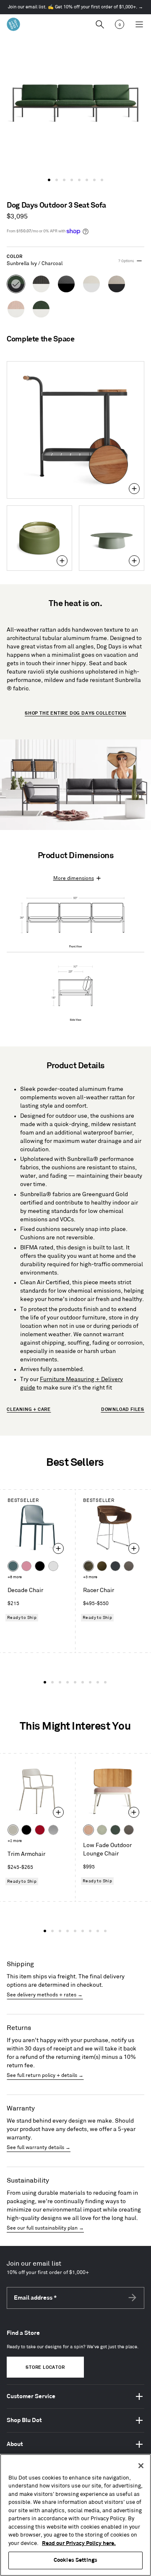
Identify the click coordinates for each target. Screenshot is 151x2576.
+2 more (15, 1841)
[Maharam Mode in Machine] (115, 1566)
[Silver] (53, 1830)
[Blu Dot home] (13, 24)
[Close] (141, 2466)
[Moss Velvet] (102, 1566)
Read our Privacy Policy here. (79, 2543)
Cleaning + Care (29, 1410)
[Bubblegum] (26, 1566)
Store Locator (45, 2368)
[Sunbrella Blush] (89, 1830)
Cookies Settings (75, 2560)
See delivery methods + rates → (45, 1995)
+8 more (15, 1577)
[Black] (40, 1566)
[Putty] (13, 1830)
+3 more (90, 1577)
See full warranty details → (39, 2148)
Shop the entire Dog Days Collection (75, 713)
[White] (53, 1566)
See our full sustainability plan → (45, 2228)
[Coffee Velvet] (89, 1566)
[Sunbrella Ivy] (115, 1830)
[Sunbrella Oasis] (102, 1830)
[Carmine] (40, 1830)
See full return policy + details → (45, 2075)
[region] (75, 2515)
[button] (49, 180)
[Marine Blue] (13, 1566)
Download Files (123, 1410)
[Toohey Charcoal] (129, 1566)
